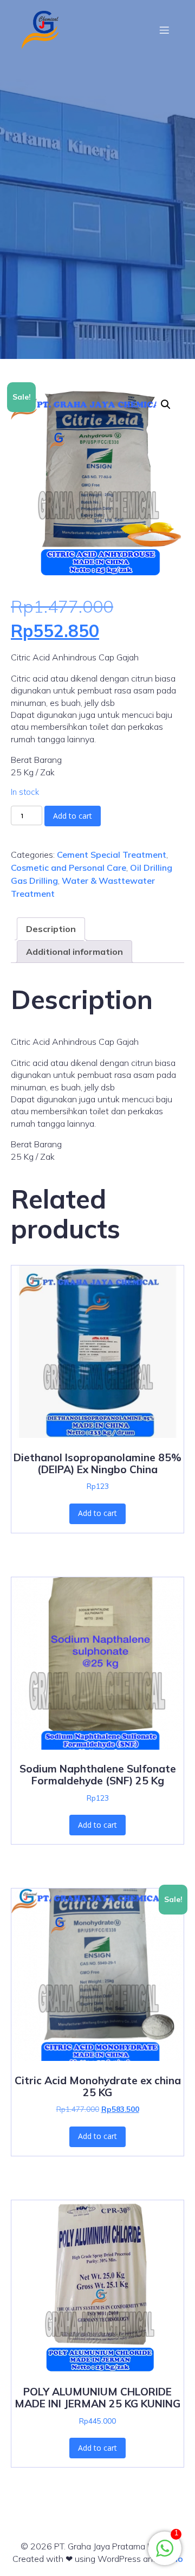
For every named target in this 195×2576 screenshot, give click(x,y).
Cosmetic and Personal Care (69, 868)
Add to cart (73, 816)
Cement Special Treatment (112, 855)
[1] (165, 2554)
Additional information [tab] (74, 952)
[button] (166, 404)
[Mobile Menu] (164, 30)
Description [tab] (51, 929)
